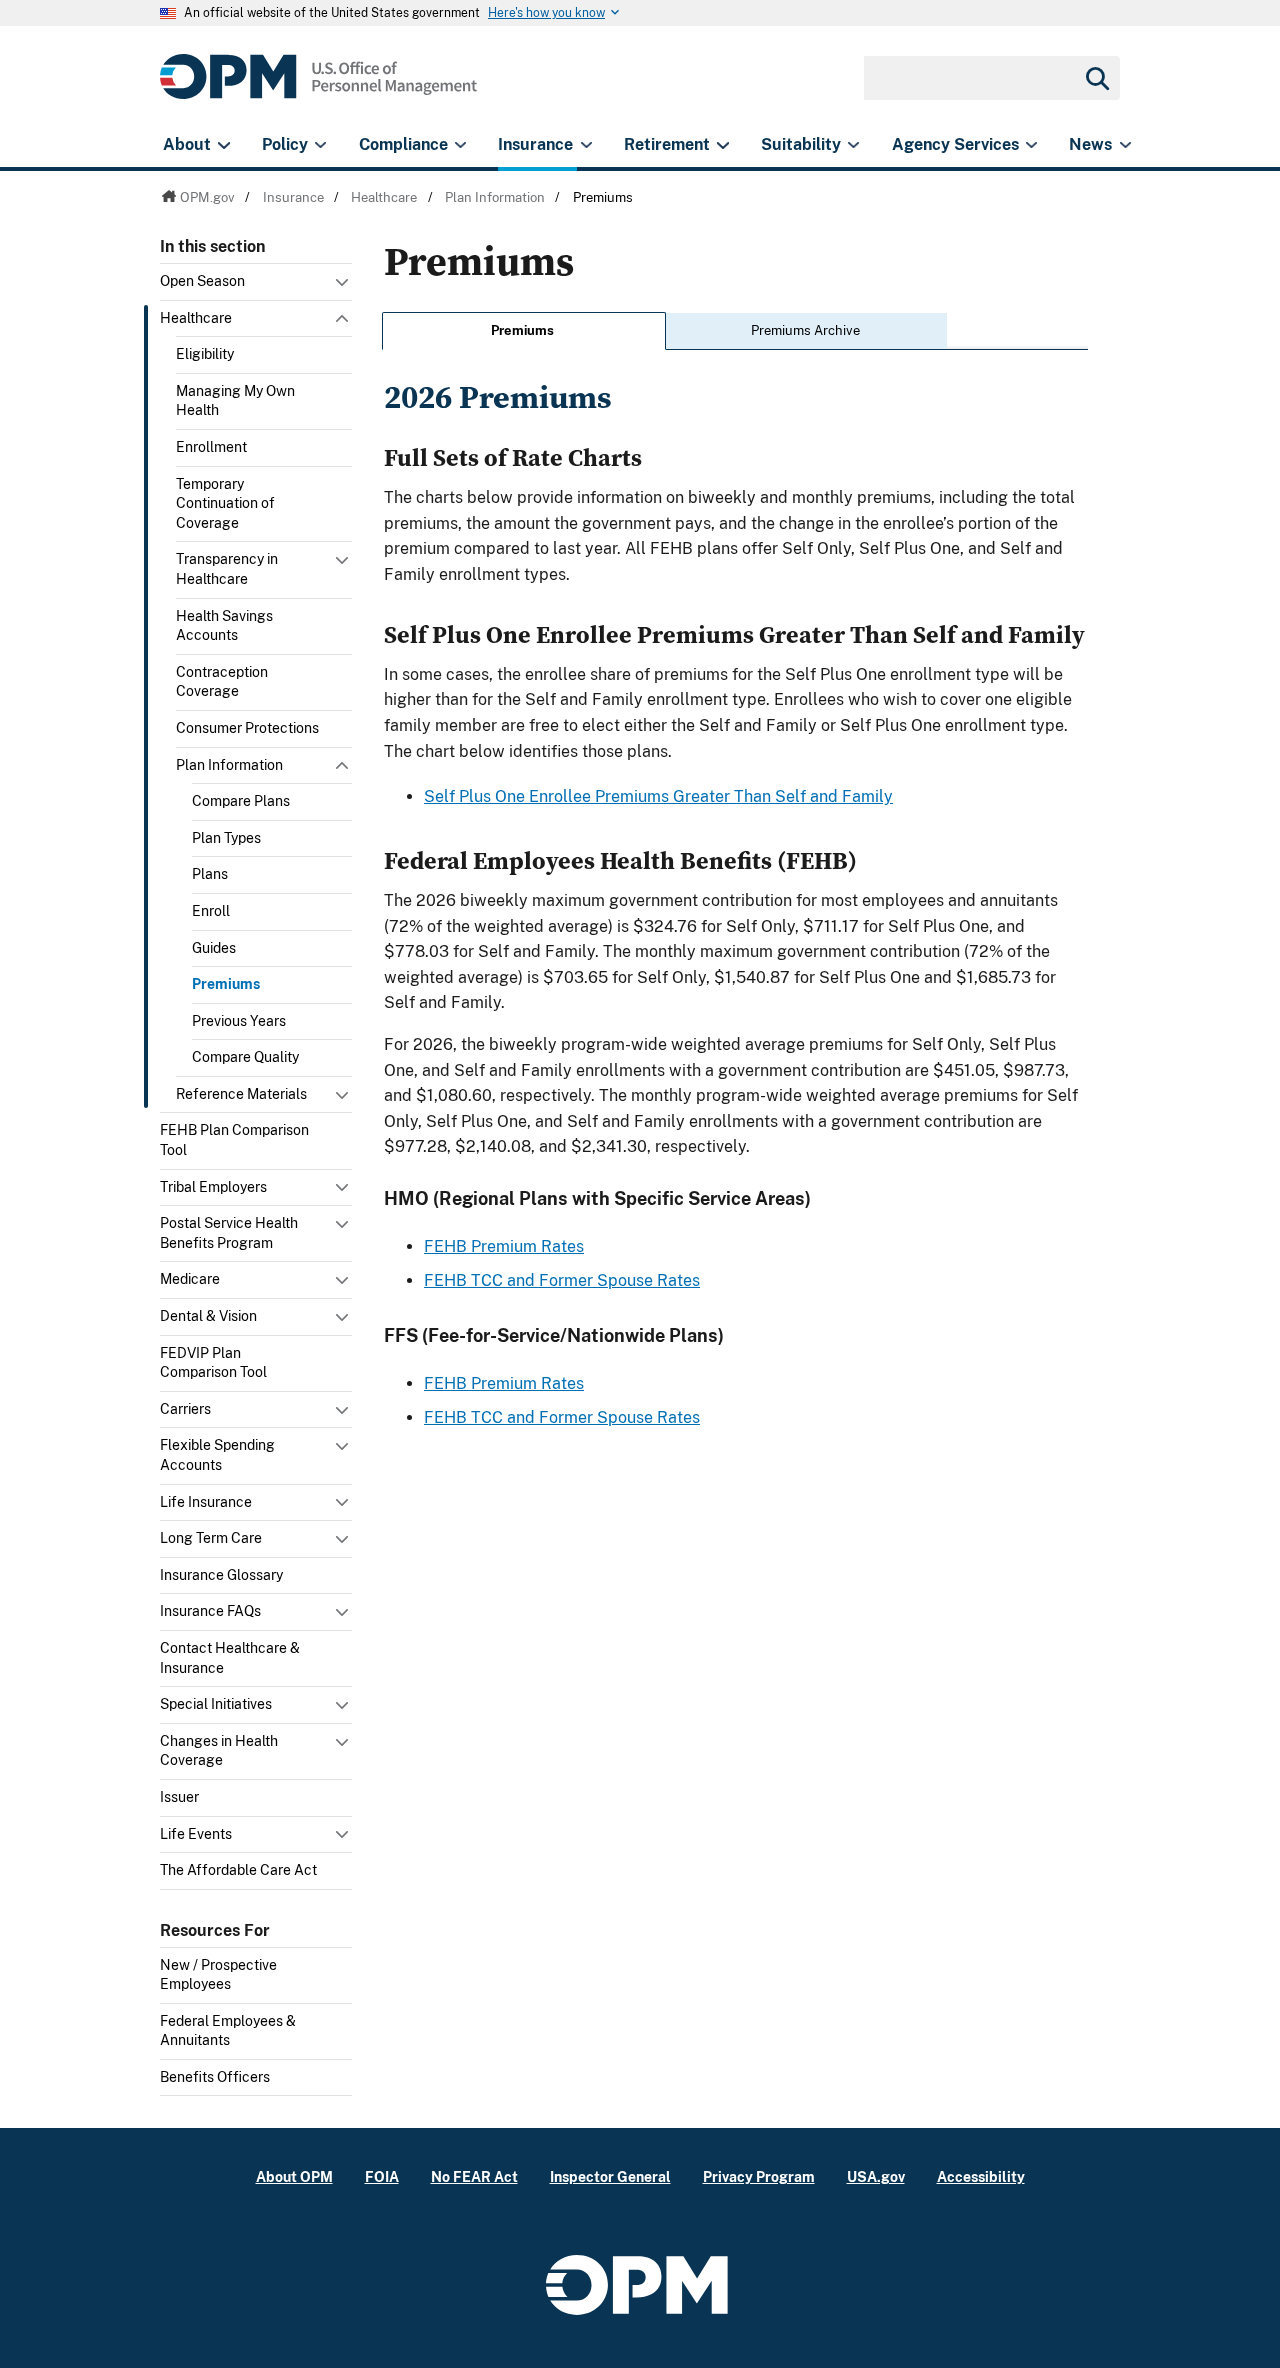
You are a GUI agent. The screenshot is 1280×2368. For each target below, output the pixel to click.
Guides (214, 948)
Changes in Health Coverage (219, 1751)
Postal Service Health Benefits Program (229, 1233)
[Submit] (1096, 78)
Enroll (211, 911)
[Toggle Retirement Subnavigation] (722, 145)
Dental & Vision (208, 1316)
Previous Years (239, 1021)
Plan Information (229, 765)
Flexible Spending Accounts (217, 1455)
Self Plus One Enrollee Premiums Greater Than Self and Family (658, 796)
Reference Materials (241, 1094)
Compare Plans (241, 801)
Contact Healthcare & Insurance (230, 1658)
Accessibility (981, 2176)
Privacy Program (759, 2176)
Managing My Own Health (235, 401)
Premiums (226, 984)
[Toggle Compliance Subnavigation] (460, 145)
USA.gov (876, 2176)
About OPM (294, 2176)
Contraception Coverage (222, 682)
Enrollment (211, 447)
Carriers (185, 1409)
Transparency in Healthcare (227, 569)
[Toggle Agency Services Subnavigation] (1031, 145)
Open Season (202, 281)
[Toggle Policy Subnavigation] (320, 145)
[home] (318, 87)
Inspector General (610, 2176)
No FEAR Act (474, 2176)
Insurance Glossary (221, 1575)
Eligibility (205, 354)
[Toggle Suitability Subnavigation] (853, 145)
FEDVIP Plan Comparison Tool (213, 1363)
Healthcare (196, 318)
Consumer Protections (247, 728)
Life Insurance (206, 1502)
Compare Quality (245, 1057)
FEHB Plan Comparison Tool (234, 1140)
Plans (210, 874)
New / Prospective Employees (218, 1975)
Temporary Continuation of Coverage (225, 503)
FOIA (382, 2176)
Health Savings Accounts (224, 626)
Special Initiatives (216, 1704)
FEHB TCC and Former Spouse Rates (562, 1280)
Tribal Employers (213, 1187)
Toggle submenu (344, 287)
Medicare (190, 1279)
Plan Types (226, 838)
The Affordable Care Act (238, 1870)
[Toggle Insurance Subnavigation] (586, 145)
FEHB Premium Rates (504, 1246)
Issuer (179, 1797)
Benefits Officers (215, 2077)
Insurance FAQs (210, 1611)
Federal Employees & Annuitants (228, 2031)
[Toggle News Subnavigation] (1125, 145)
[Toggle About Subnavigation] (223, 145)
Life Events (196, 1834)
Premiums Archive (805, 330)
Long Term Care (211, 1538)
